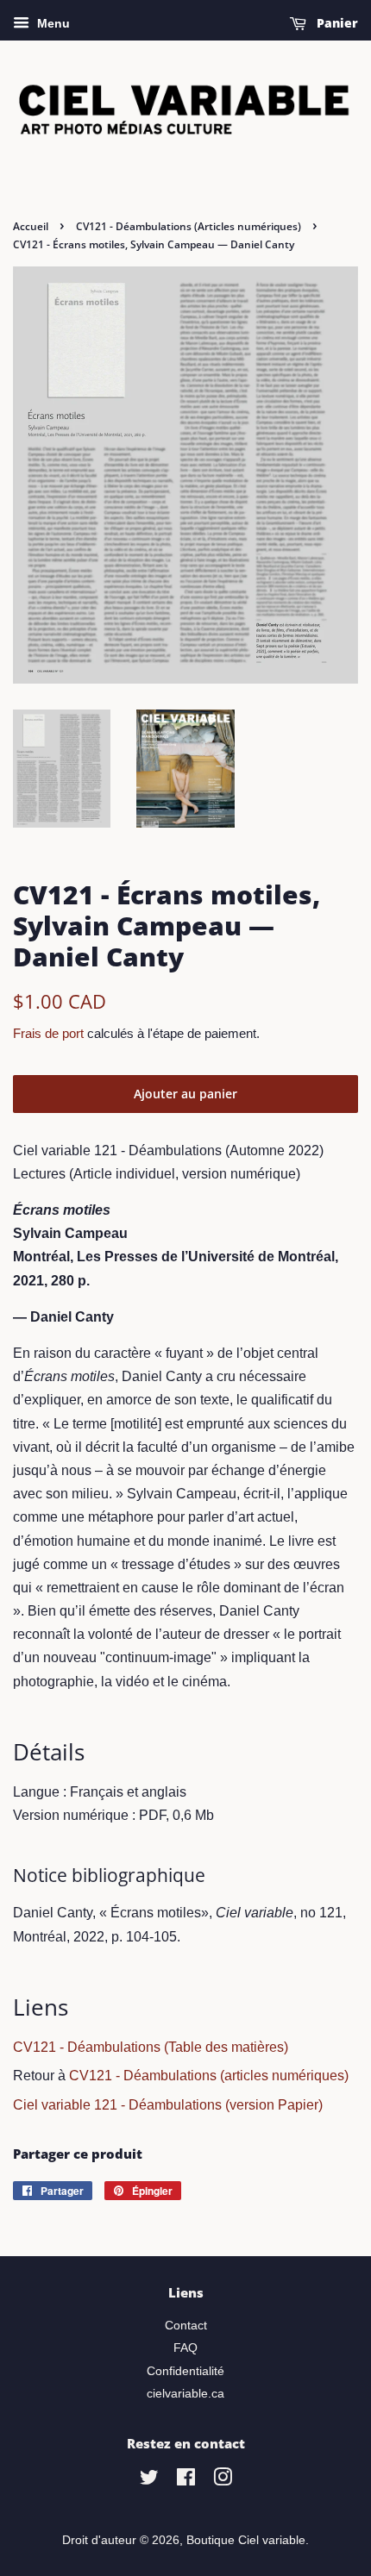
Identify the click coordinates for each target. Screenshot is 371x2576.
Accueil (31, 226)
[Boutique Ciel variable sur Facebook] (186, 2481)
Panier (336, 23)
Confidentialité (185, 2371)
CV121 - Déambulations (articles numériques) (209, 2076)
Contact (186, 2326)
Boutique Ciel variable (246, 2540)
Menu (52, 23)
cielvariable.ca (185, 2394)
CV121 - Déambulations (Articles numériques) (189, 226)
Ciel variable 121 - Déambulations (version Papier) (168, 2105)
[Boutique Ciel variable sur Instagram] (223, 2481)
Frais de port (48, 1033)
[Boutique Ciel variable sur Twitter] (149, 2481)
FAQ (185, 2348)
